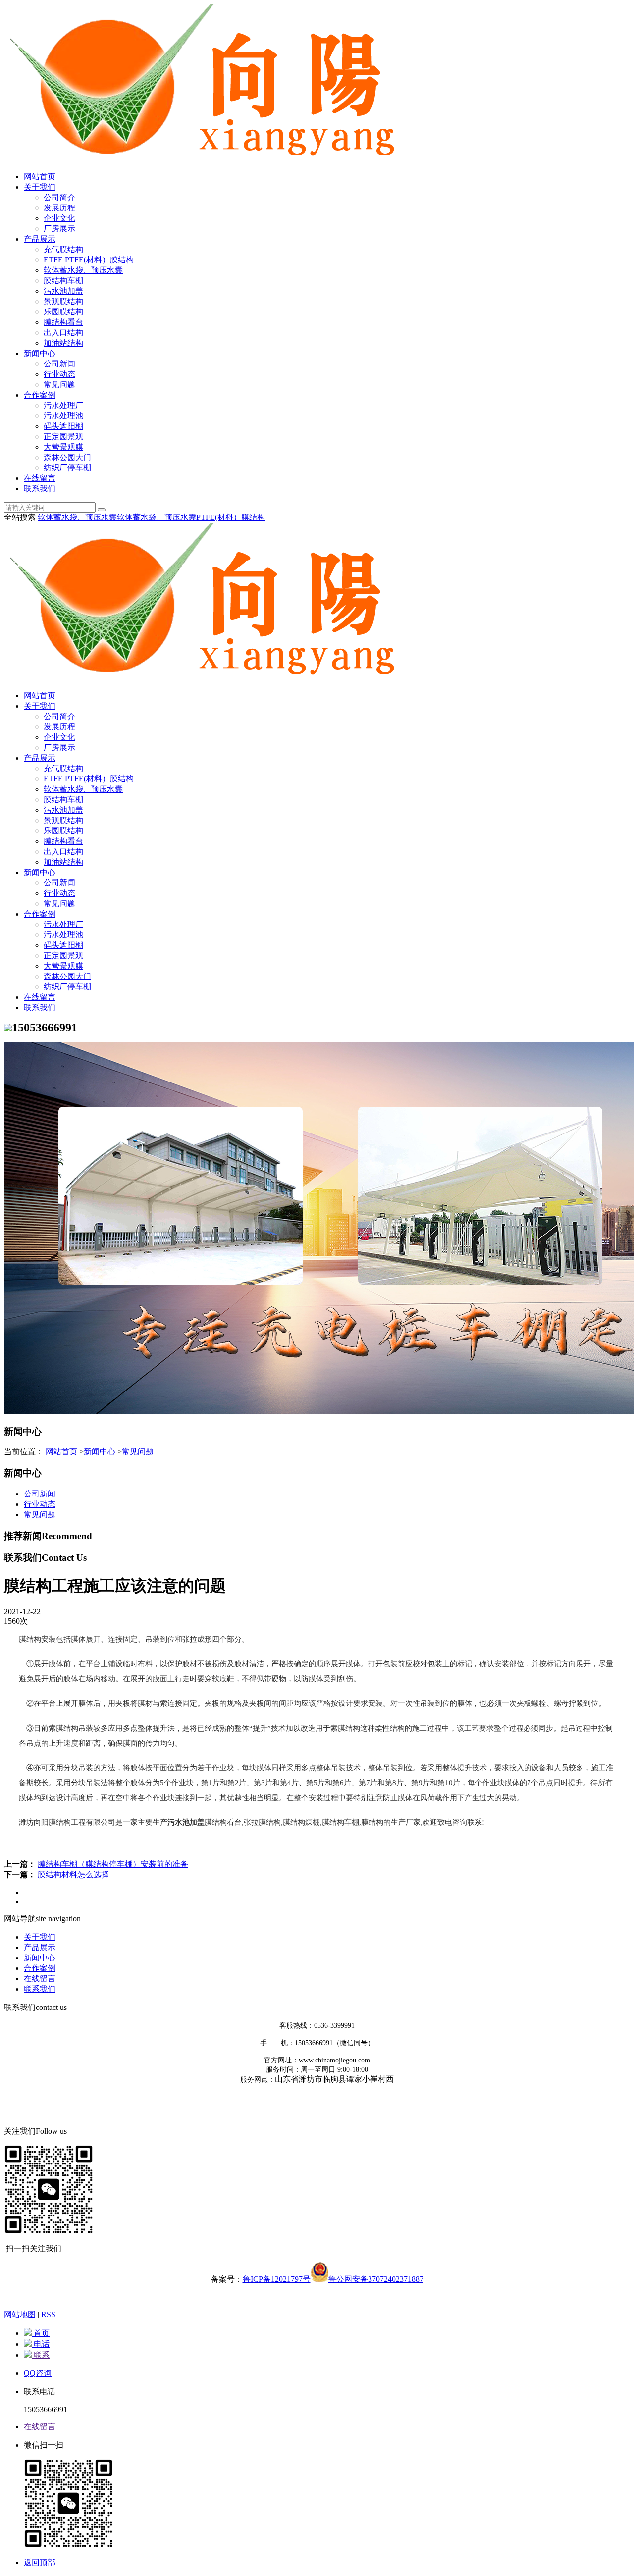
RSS (48, 2314)
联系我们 (40, 489)
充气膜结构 (63, 249)
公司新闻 (59, 364)
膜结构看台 (63, 322)
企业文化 (59, 218)
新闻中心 (40, 353)
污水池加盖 (63, 291)
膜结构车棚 (63, 281)
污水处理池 (63, 416)
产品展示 (40, 239)
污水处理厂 (63, 405)
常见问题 (59, 385)
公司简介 (59, 197)
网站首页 (40, 177)
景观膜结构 (63, 301)
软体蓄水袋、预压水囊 (83, 270)
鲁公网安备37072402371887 (376, 2279)
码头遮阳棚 (63, 426)
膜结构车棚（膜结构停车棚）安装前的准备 (113, 1864)
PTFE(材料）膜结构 (231, 517)
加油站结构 (63, 343)
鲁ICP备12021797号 (277, 2279)
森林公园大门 (67, 457)
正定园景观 (63, 437)
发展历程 (59, 208)
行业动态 (59, 374)
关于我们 (40, 187)
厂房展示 (59, 229)
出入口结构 (63, 333)
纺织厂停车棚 (67, 468)
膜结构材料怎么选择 (73, 1875)
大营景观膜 (63, 447)
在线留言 (40, 478)
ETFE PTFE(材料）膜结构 (89, 260)
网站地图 (20, 2314)
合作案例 (40, 395)
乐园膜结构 (63, 312)
